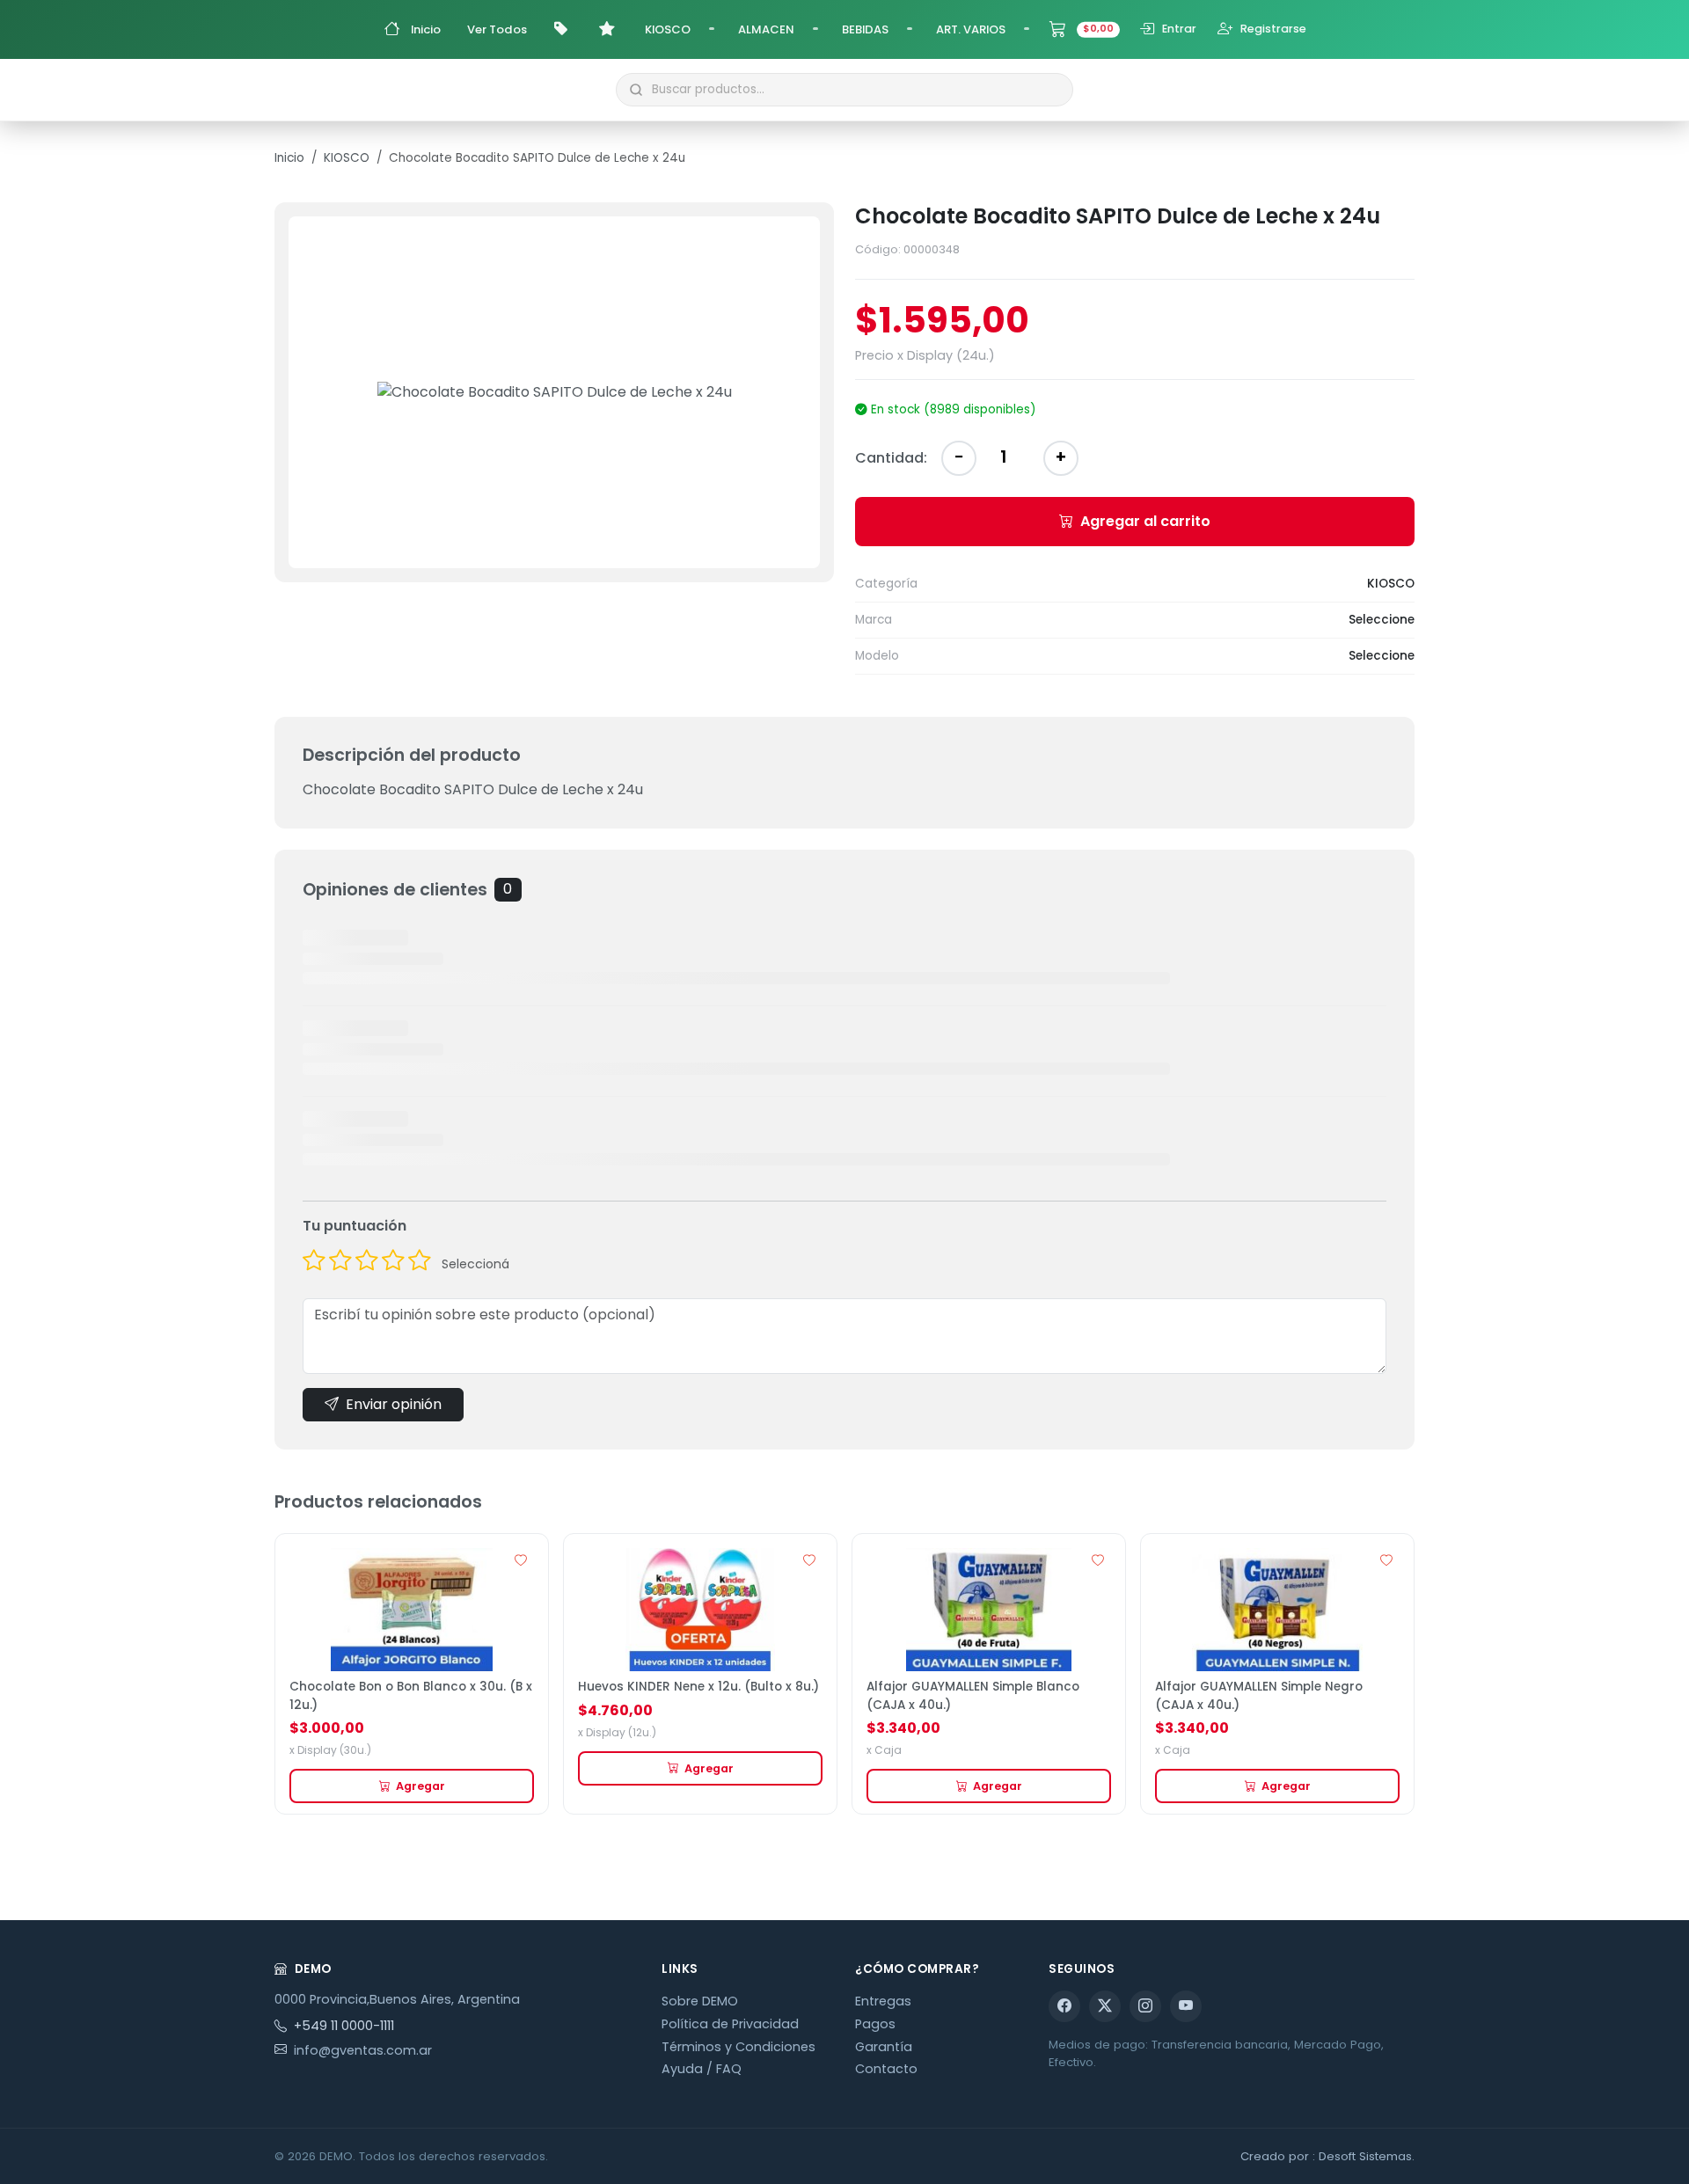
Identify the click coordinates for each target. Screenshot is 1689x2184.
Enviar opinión (394, 1404)
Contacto (886, 2069)
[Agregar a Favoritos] (521, 1561)
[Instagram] (1145, 2006)
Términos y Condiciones (738, 2047)
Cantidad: (891, 458)
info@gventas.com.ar (363, 2050)
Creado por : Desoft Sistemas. (1327, 2156)
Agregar (420, 1786)
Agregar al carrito (1145, 521)
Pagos (875, 2024)
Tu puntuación (355, 1226)
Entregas (883, 2001)
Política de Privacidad (730, 2024)
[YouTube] (1186, 2006)
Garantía (884, 2047)
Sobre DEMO (700, 2001)
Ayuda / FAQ (702, 2069)
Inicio (289, 158)
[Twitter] (1105, 2006)
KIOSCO (347, 158)
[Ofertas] (563, 29)
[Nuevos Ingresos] (609, 29)
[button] (712, 26)
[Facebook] (1064, 2006)
